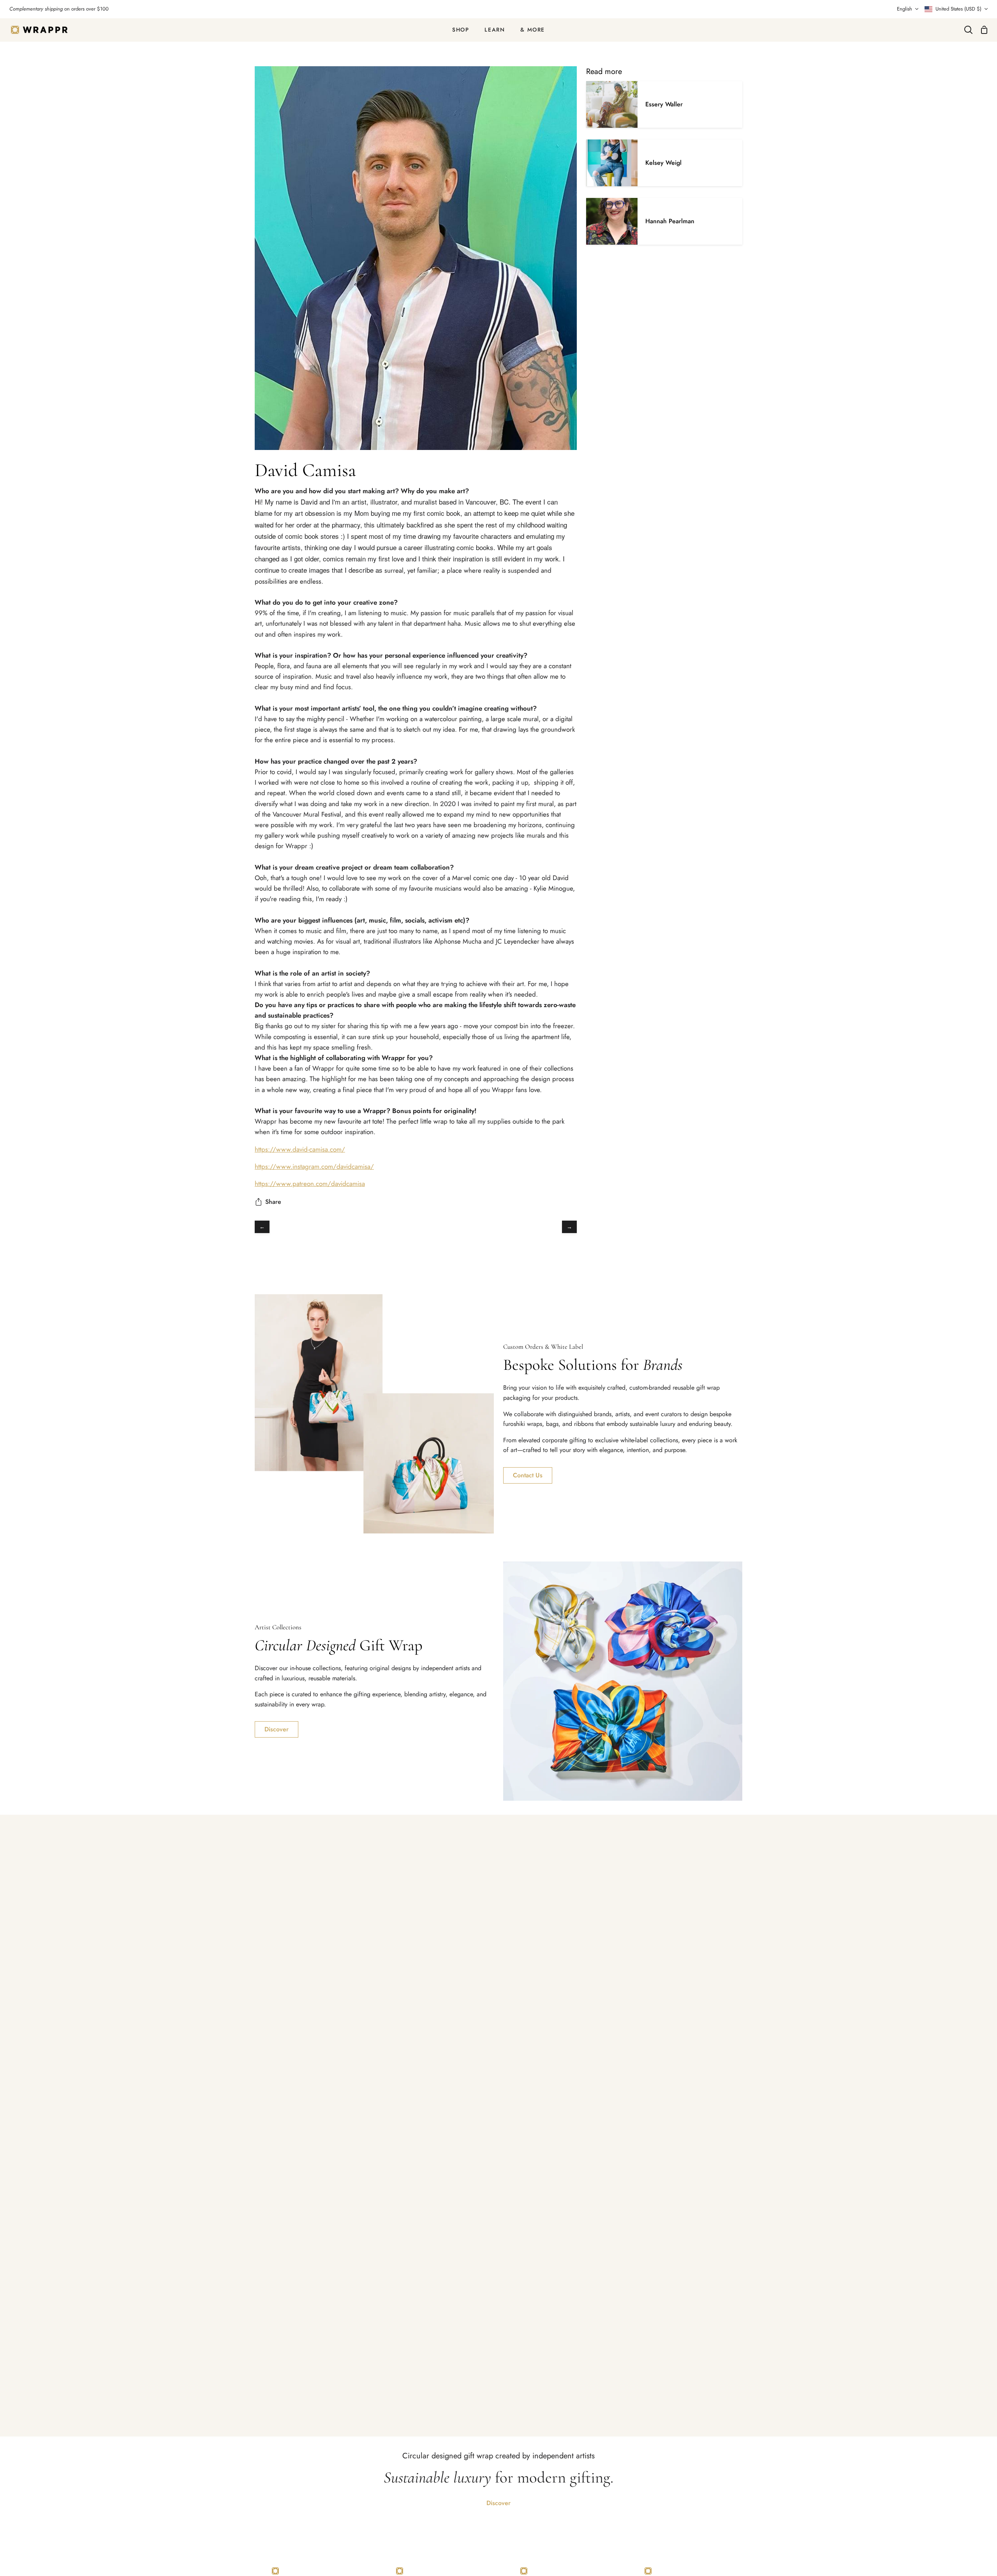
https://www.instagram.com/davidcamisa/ (314, 1166)
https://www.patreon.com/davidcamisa (310, 1184)
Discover (277, 1729)
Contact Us (528, 1475)
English (905, 9)
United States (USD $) (958, 9)
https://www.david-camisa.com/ (300, 1149)
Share (273, 1202)
